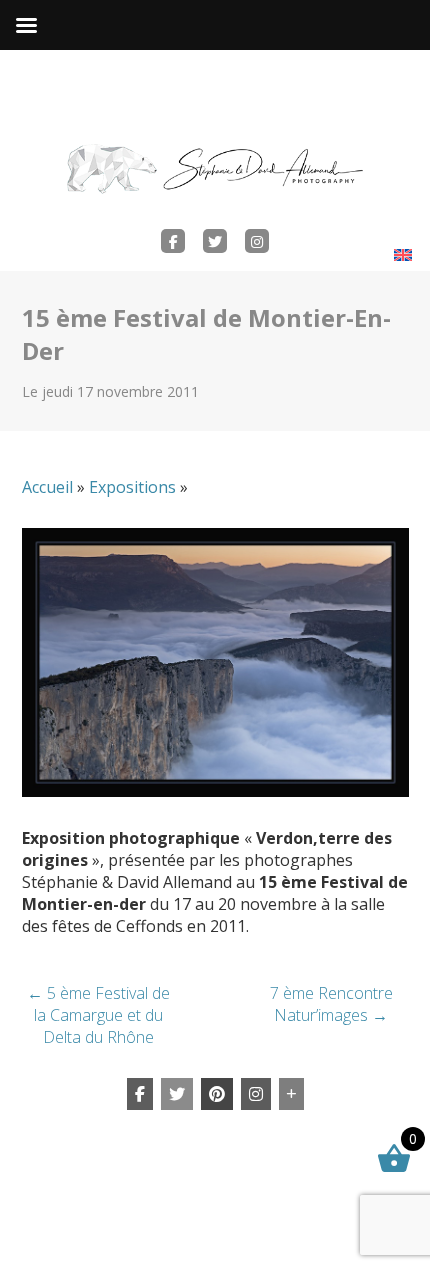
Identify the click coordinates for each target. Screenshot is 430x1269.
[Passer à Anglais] (403, 254)
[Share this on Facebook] (140, 1094)
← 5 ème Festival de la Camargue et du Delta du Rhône (98, 1015)
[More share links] (291, 1094)
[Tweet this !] (177, 1094)
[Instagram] (256, 1094)
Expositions (132, 487)
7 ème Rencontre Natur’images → (331, 1004)
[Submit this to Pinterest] (217, 1094)
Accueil (47, 487)
